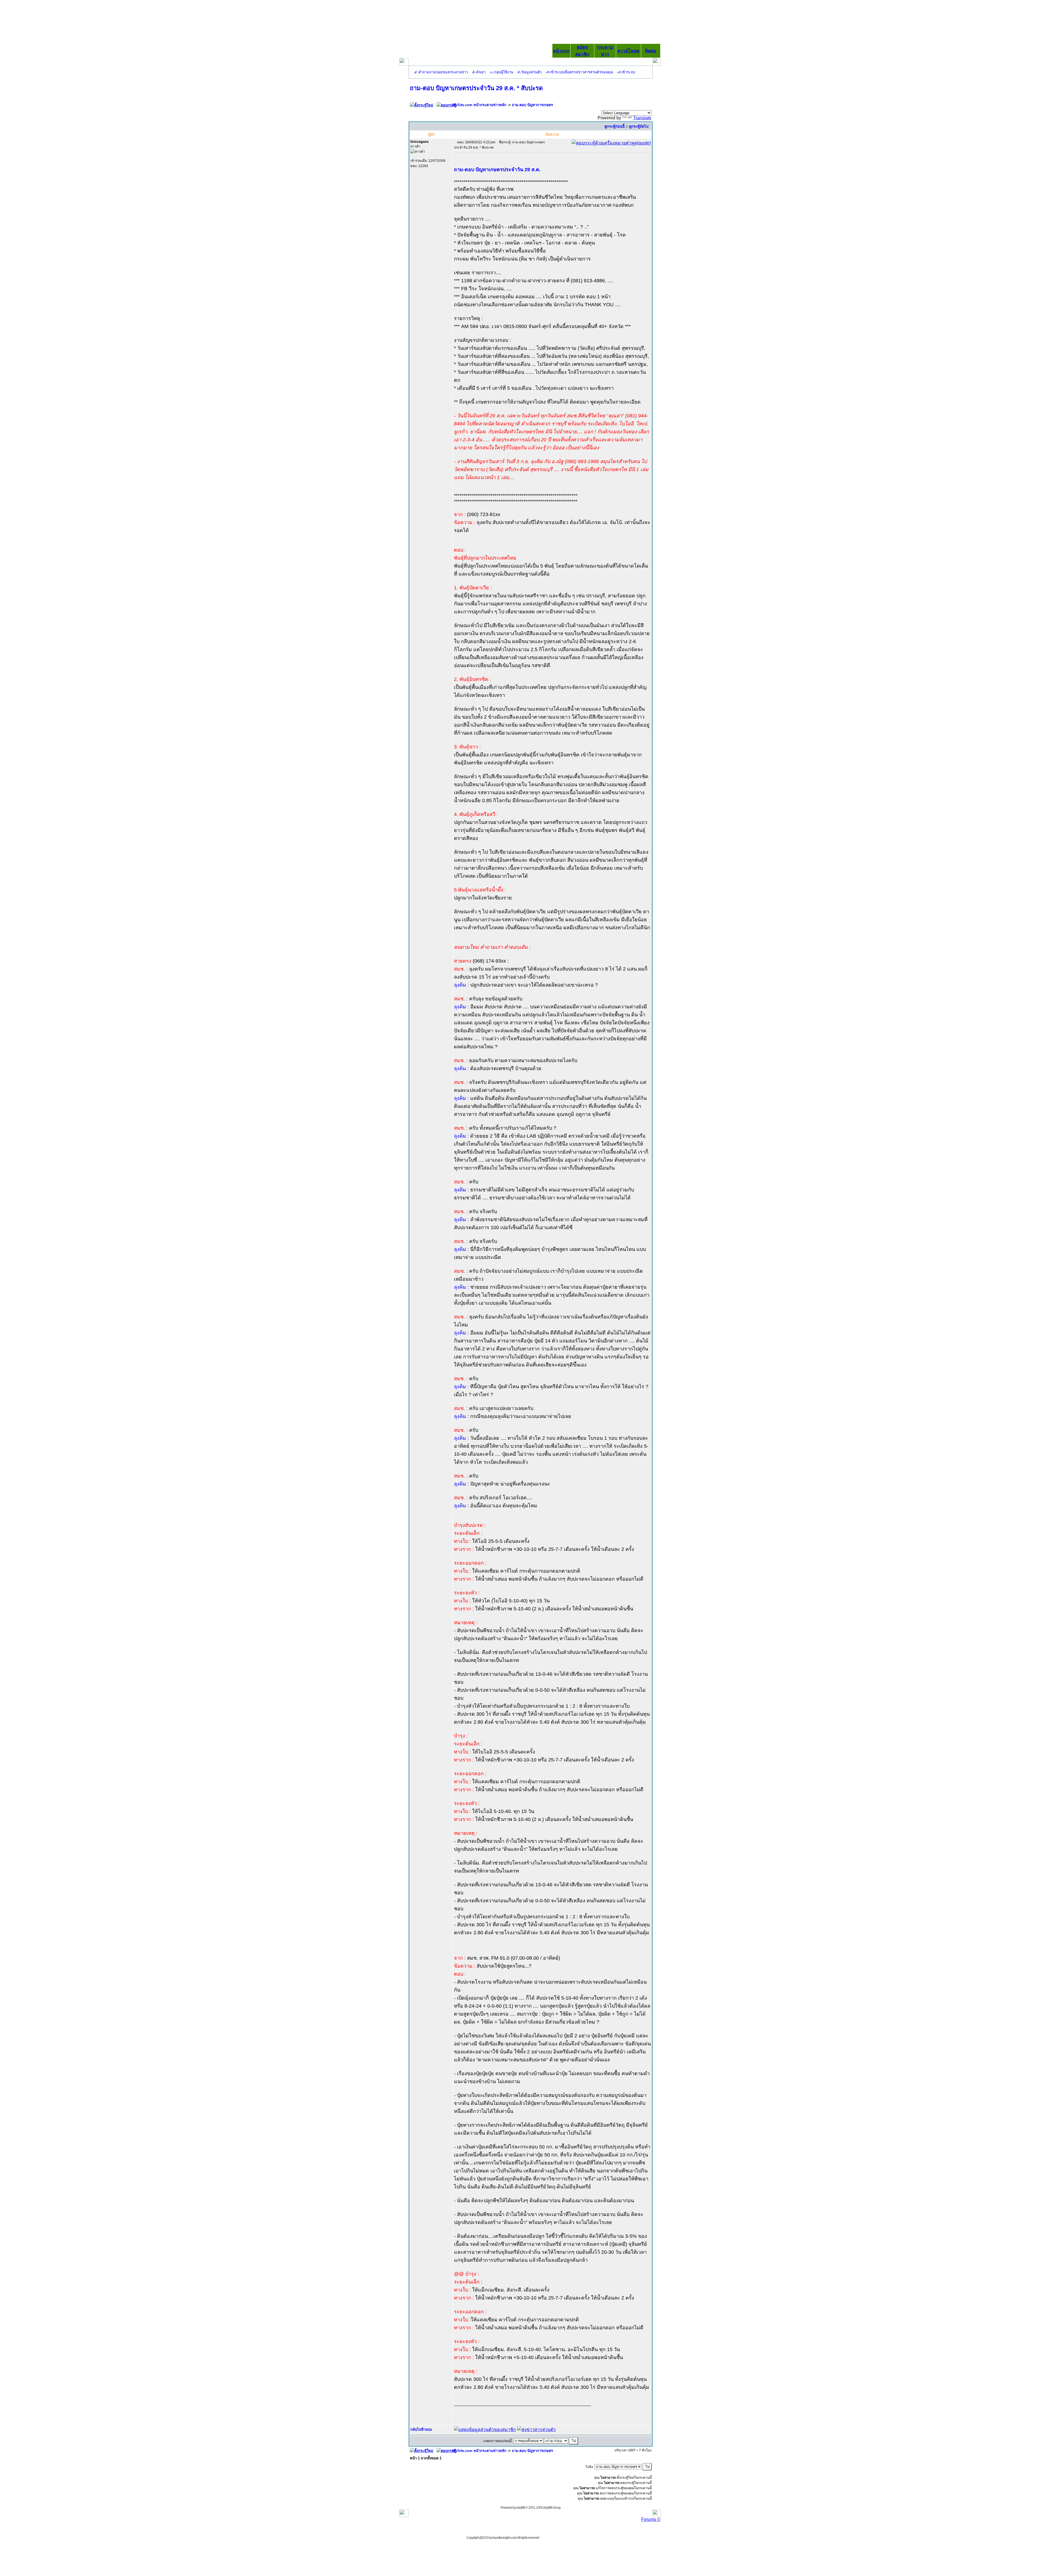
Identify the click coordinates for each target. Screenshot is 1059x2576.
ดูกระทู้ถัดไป (639, 126)
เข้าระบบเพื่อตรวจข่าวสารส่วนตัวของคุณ (581, 72)
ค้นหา (481, 72)
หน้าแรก (561, 51)
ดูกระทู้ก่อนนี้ (615, 126)
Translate (642, 118)
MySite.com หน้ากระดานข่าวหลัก (479, 105)
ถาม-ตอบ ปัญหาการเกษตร (532, 105)
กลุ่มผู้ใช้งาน (504, 72)
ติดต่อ (651, 51)
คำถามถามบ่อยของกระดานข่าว (443, 72)
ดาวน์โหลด (628, 51)
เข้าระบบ (628, 72)
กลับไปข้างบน (421, 2429)
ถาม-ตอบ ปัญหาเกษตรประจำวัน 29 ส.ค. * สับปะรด (476, 88)
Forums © (651, 2519)
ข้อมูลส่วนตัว (532, 72)
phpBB (521, 2508)
